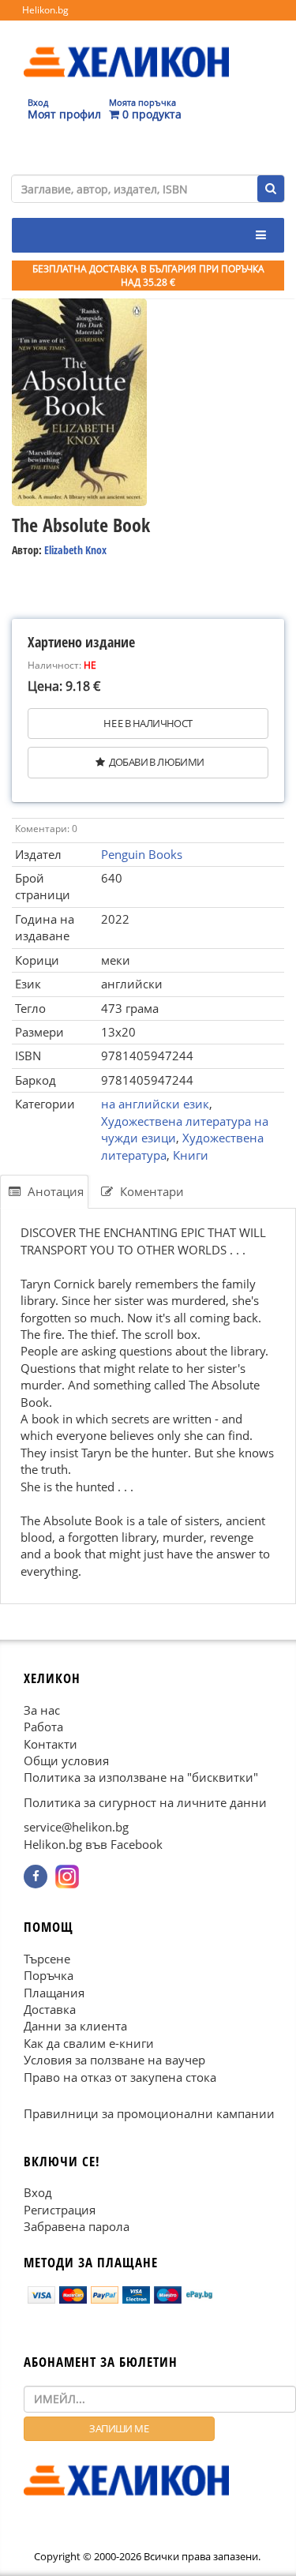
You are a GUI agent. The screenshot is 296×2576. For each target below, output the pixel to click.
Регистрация (60, 2210)
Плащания (54, 1993)
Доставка (50, 2009)
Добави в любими (157, 762)
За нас (42, 1710)
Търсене (47, 1959)
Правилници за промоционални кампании (149, 2113)
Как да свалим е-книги (89, 2043)
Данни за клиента (75, 2027)
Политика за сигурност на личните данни (145, 1802)
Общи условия (66, 1760)
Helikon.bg (45, 10)
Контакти (51, 1744)
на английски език (155, 1104)
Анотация (54, 1191)
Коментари (150, 1191)
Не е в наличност (148, 723)
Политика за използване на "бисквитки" (141, 1778)
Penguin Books (142, 854)
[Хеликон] (126, 48)
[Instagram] (67, 1877)
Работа (43, 1727)
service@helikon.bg (76, 1827)
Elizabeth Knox (75, 550)
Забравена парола (77, 2226)
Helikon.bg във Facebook (93, 1844)
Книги (191, 1155)
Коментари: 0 (46, 829)
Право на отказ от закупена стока (120, 2077)
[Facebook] (36, 1877)
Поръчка (49, 1975)
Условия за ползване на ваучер (114, 2060)
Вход (38, 2192)
